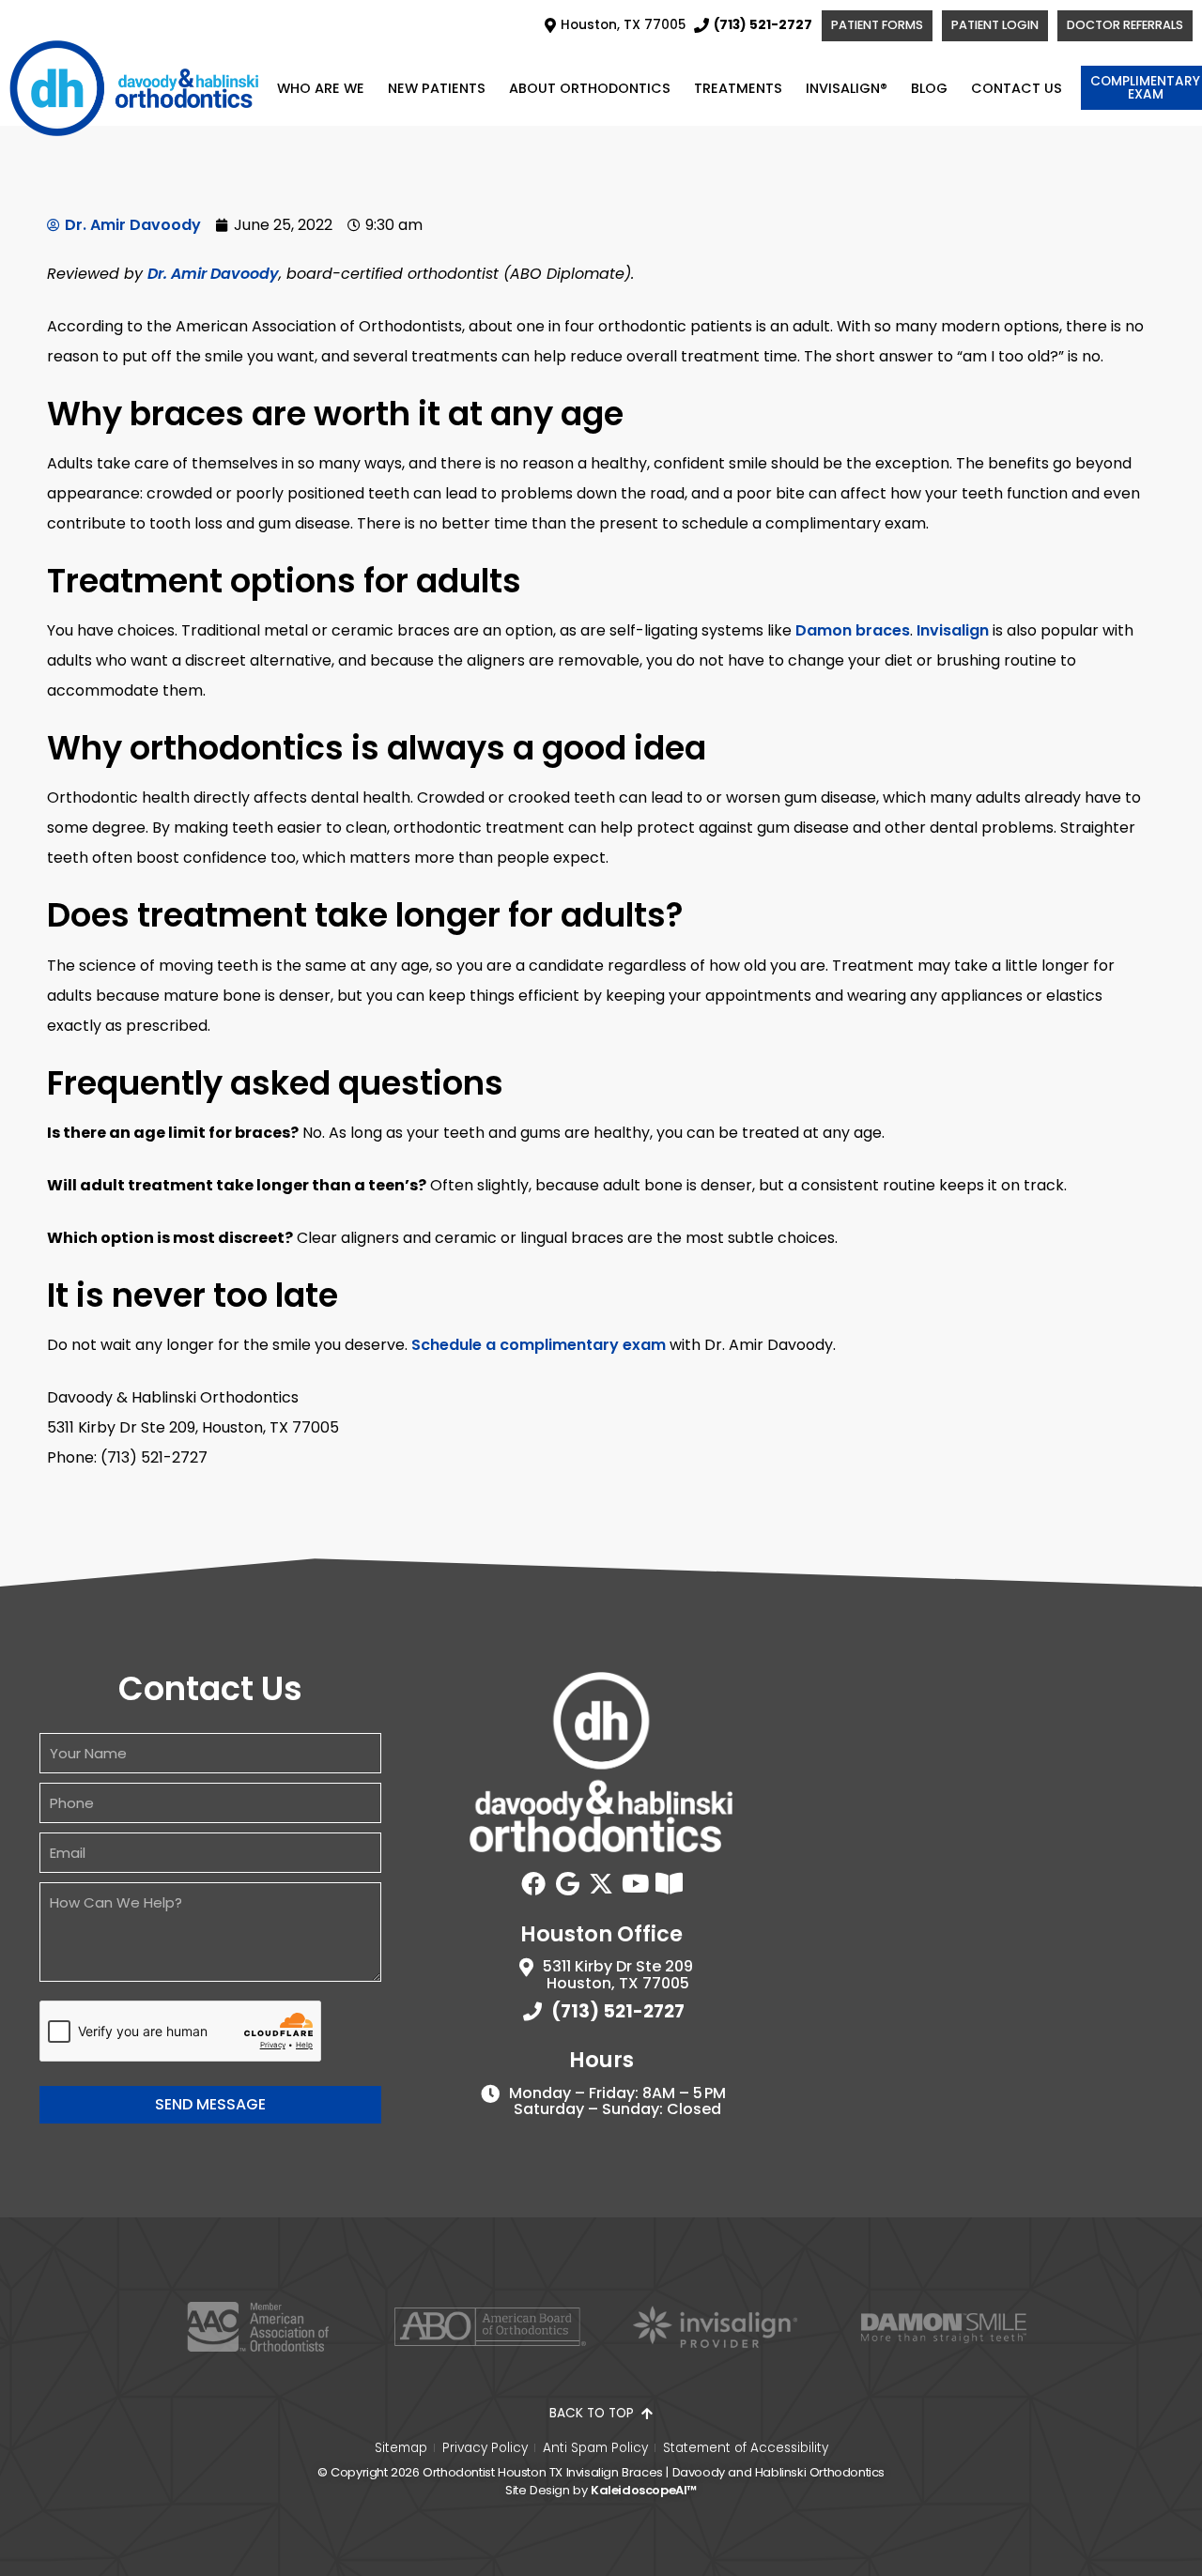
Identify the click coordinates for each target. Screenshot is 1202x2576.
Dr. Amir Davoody (213, 274)
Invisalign (953, 630)
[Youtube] (635, 1883)
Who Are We (321, 88)
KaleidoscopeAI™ (644, 2490)
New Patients (437, 88)
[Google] (567, 1883)
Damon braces (853, 630)
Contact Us (1017, 88)
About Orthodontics (590, 88)
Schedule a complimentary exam (539, 1345)
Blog (929, 88)
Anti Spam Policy (595, 2448)
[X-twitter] (601, 1883)
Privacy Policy (485, 2448)
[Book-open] (669, 1883)
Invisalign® (847, 88)
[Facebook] (533, 1883)
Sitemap (401, 2448)
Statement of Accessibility (746, 2448)
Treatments (738, 88)
